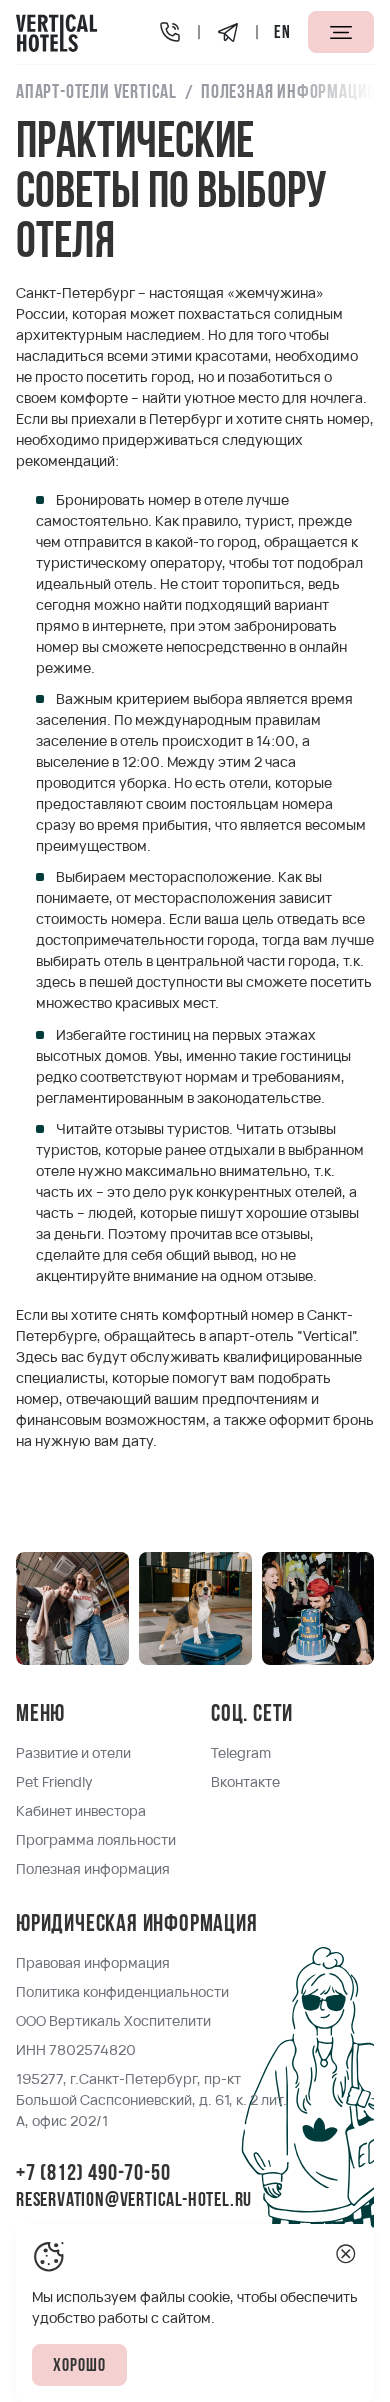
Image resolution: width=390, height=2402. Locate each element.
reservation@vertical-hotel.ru (134, 2201)
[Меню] (341, 32)
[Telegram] (228, 32)
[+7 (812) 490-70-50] (170, 32)
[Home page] (57, 32)
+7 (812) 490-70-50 (93, 2174)
